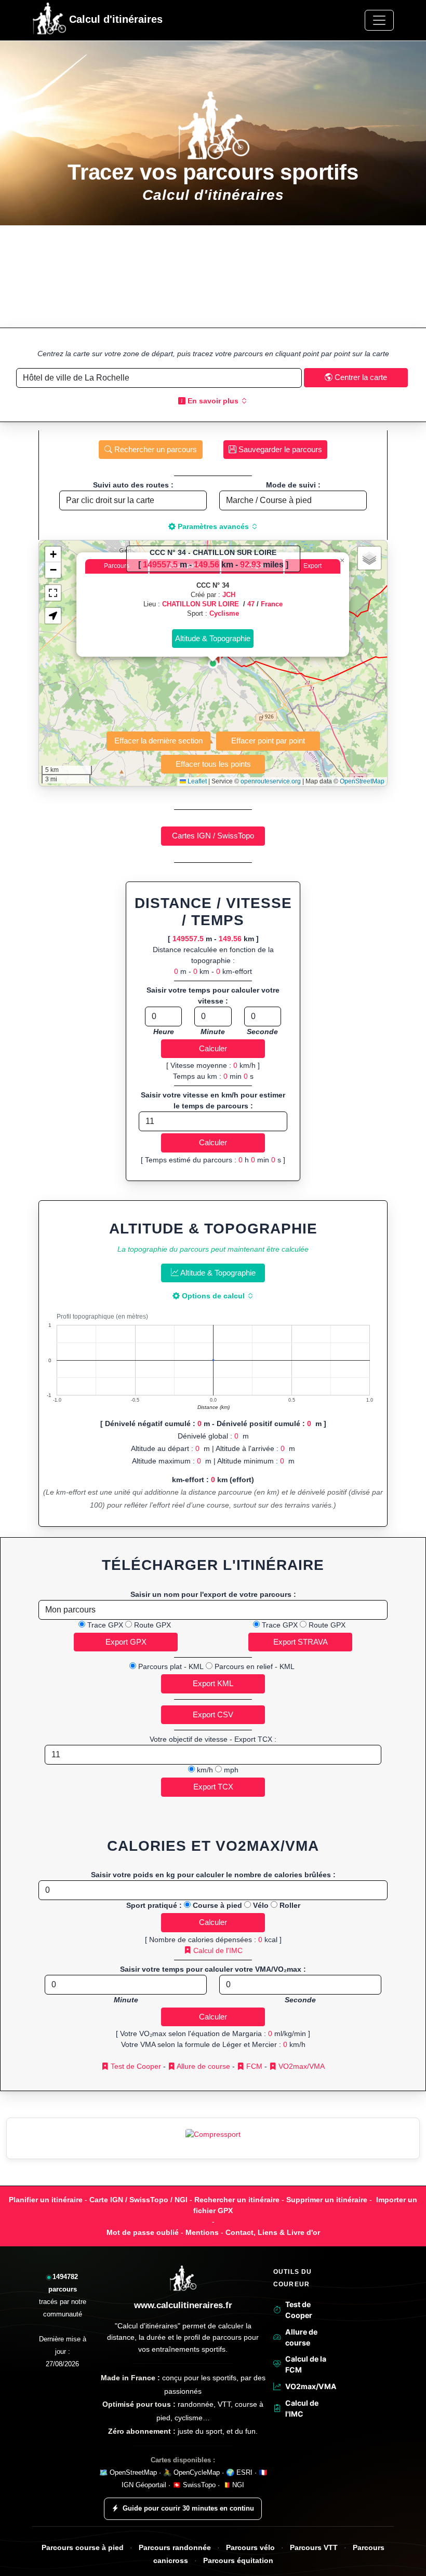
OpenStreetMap (362, 781)
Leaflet (196, 781)
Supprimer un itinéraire (327, 2200)
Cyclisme (224, 613)
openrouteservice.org (271, 781)
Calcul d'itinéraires (114, 19)
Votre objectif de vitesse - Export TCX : (213, 1739)
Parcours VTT (314, 2548)
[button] (213, 663)
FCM (253, 2066)
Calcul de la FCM (306, 2364)
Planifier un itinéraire (46, 2200)
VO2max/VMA (301, 2066)
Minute (213, 1032)
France (272, 604)
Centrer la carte (360, 377)
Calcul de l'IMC (217, 1950)
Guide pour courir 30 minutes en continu (188, 2508)
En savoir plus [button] (213, 401)
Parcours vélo (250, 2548)
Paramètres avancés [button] (213, 526)
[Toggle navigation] (379, 20)
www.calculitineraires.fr (183, 2305)
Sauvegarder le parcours (279, 449)
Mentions (202, 2232)
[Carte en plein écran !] (53, 593)
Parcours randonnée (175, 2548)
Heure (164, 1032)
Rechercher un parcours (155, 449)
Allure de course (203, 2066)
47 (251, 604)
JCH (229, 595)
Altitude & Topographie (217, 1273)
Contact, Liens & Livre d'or (273, 2232)
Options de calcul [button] (213, 1296)
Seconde (262, 1032)
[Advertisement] (213, 276)
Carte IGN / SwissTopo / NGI (138, 2200)
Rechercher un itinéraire (237, 2200)
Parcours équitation (238, 2561)
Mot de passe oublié (143, 2232)
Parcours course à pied (83, 2548)
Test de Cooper (135, 2066)
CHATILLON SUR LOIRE (202, 604)
